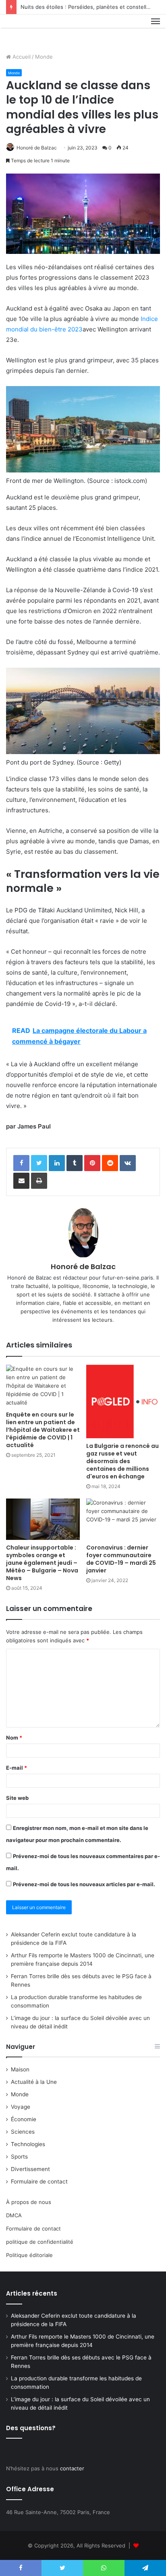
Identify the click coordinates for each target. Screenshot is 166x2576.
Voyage (21, 2107)
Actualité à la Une (34, 2082)
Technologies (28, 2144)
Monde (44, 57)
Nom (14, 1738)
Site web (17, 1798)
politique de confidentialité (40, 2242)
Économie (24, 2119)
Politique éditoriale (29, 2255)
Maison (20, 2069)
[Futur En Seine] (33, 31)
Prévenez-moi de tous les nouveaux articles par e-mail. (84, 1884)
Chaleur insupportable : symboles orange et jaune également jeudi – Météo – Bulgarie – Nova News (42, 1563)
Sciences (23, 2132)
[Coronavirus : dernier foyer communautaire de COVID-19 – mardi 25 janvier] (123, 1519)
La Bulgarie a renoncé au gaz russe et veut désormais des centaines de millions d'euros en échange (122, 1461)
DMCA (14, 2215)
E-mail (17, 1768)
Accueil (21, 57)
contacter (72, 2468)
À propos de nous (29, 2202)
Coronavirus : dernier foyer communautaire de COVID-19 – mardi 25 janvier (121, 1559)
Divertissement (30, 2169)
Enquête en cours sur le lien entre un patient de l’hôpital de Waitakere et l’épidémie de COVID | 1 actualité (43, 1430)
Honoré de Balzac (37, 148)
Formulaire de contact (39, 2181)
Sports (19, 2157)
